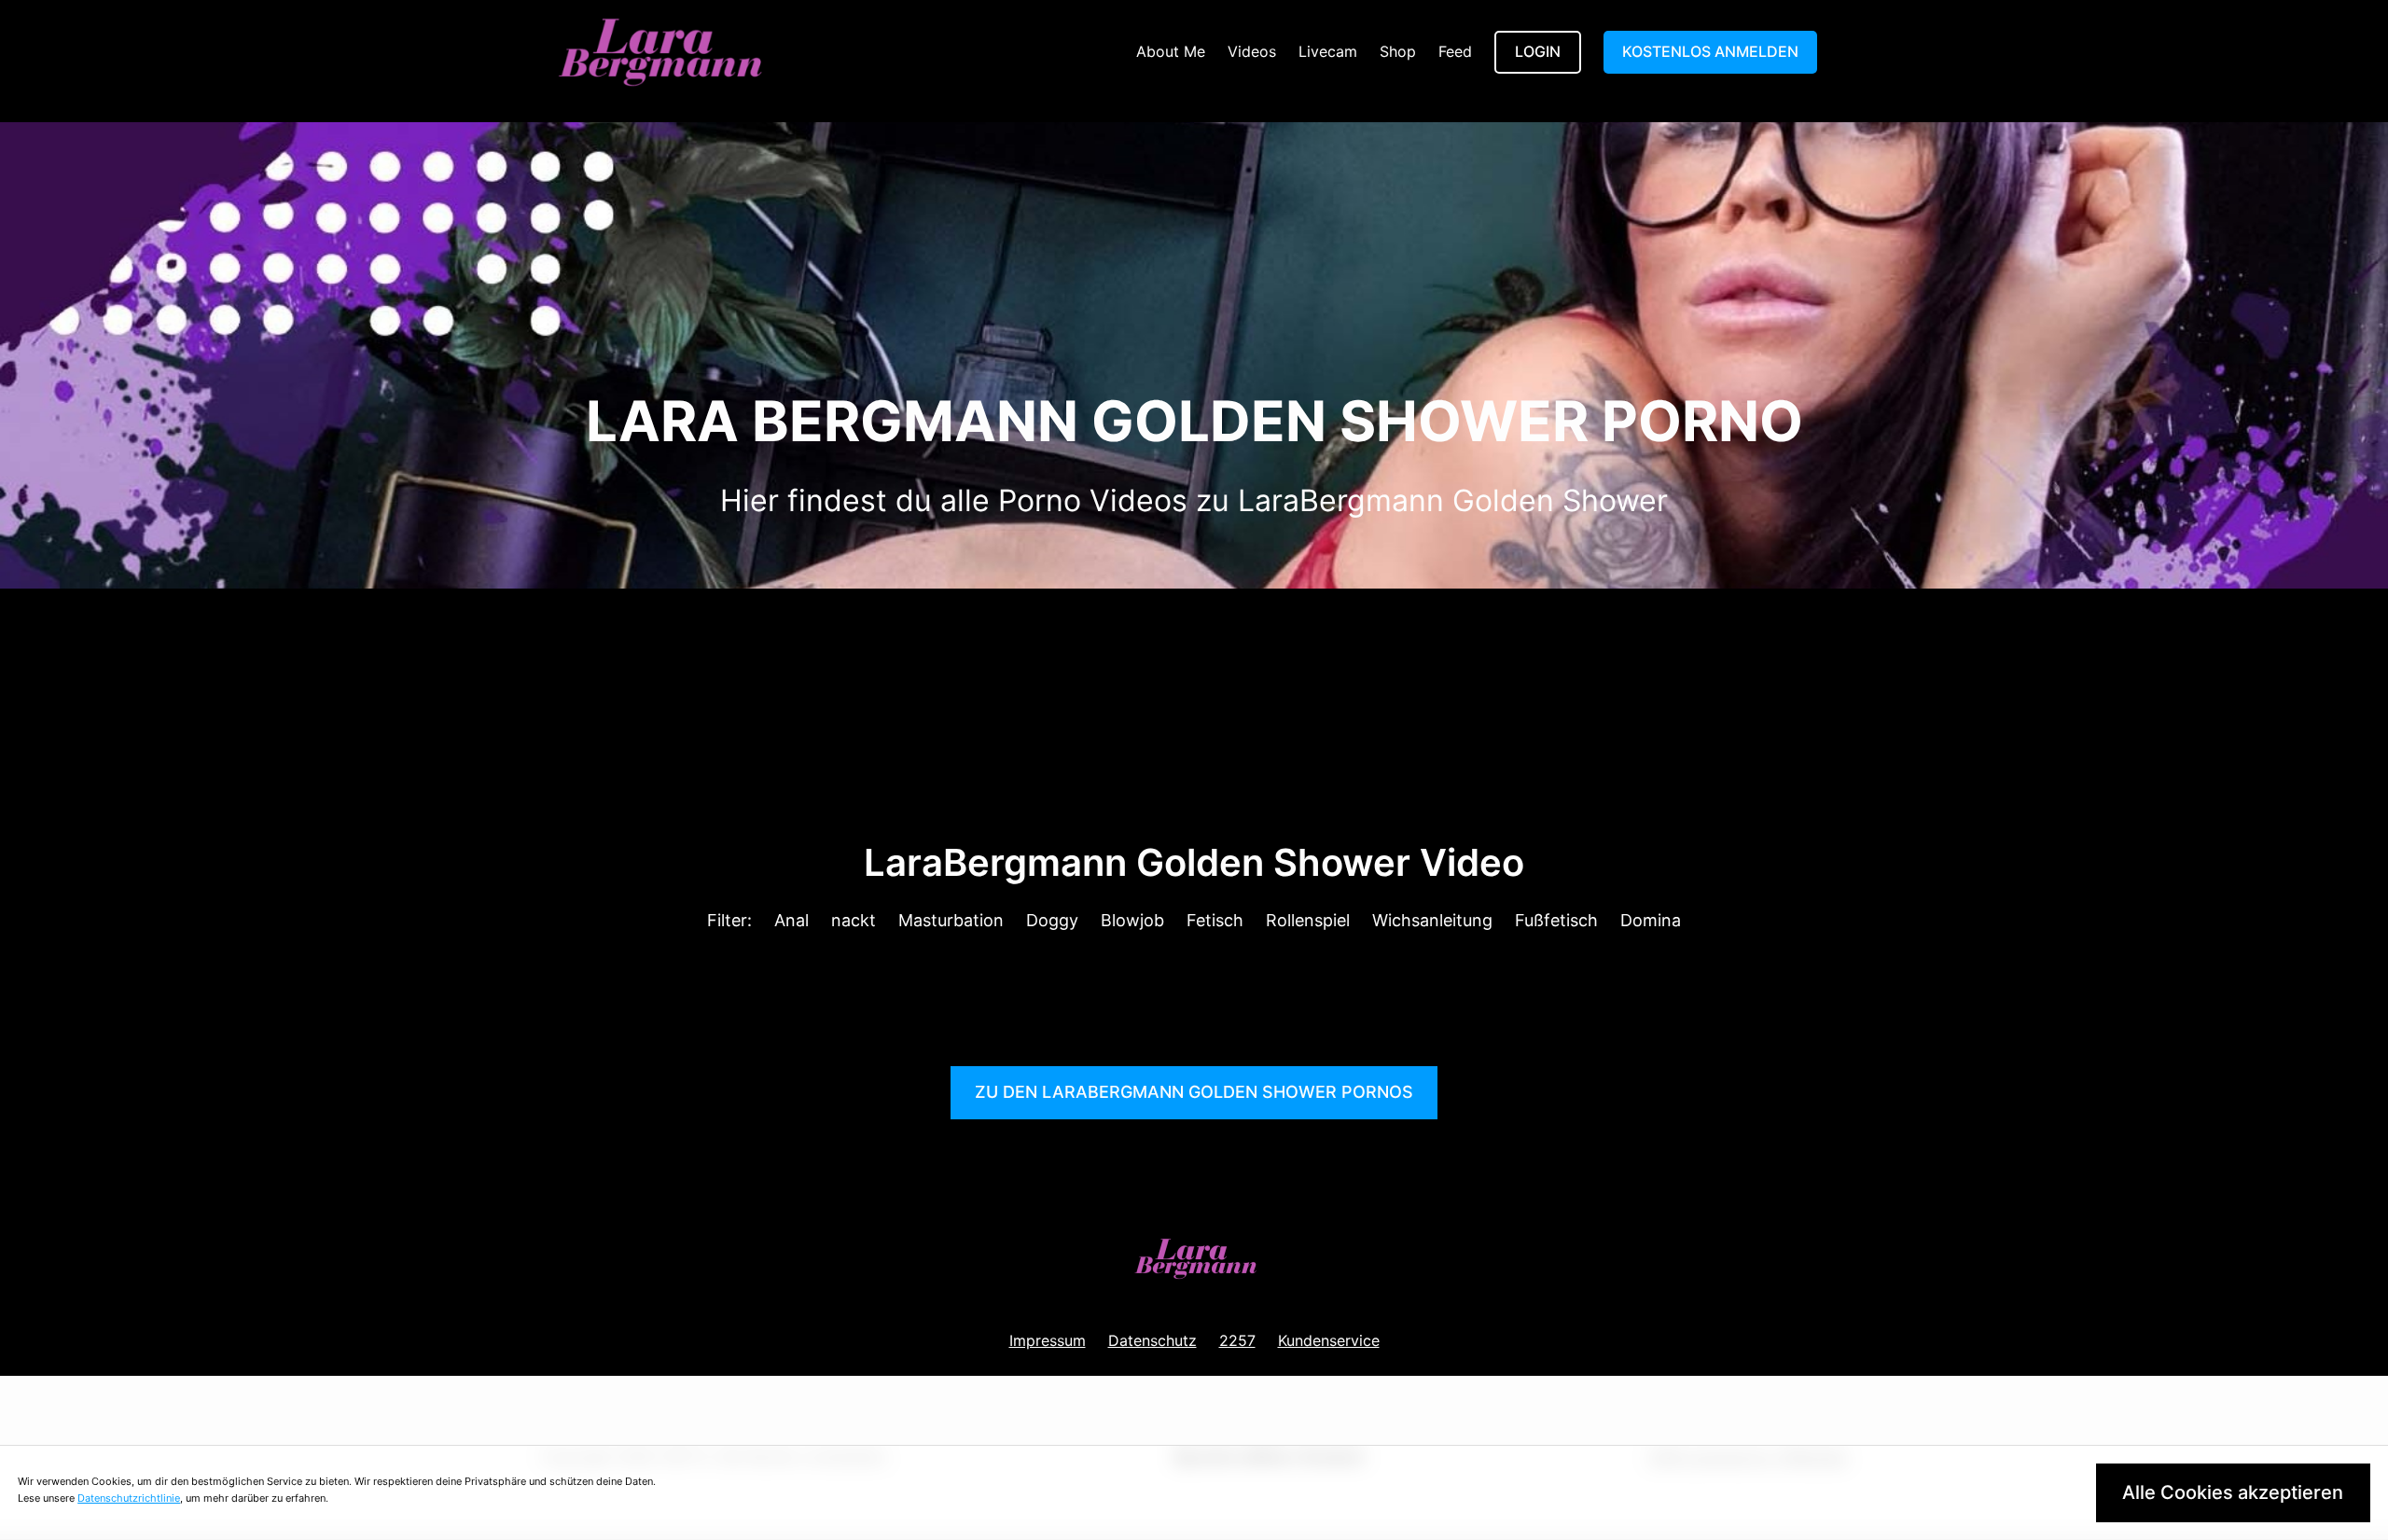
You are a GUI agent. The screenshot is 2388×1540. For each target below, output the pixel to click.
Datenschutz (1152, 1340)
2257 (1237, 1340)
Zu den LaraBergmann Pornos (1194, 1092)
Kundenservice (1329, 1340)
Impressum (1048, 1340)
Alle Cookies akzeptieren (2233, 1492)
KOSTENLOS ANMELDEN (1710, 51)
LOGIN (1538, 51)
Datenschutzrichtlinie (129, 1498)
